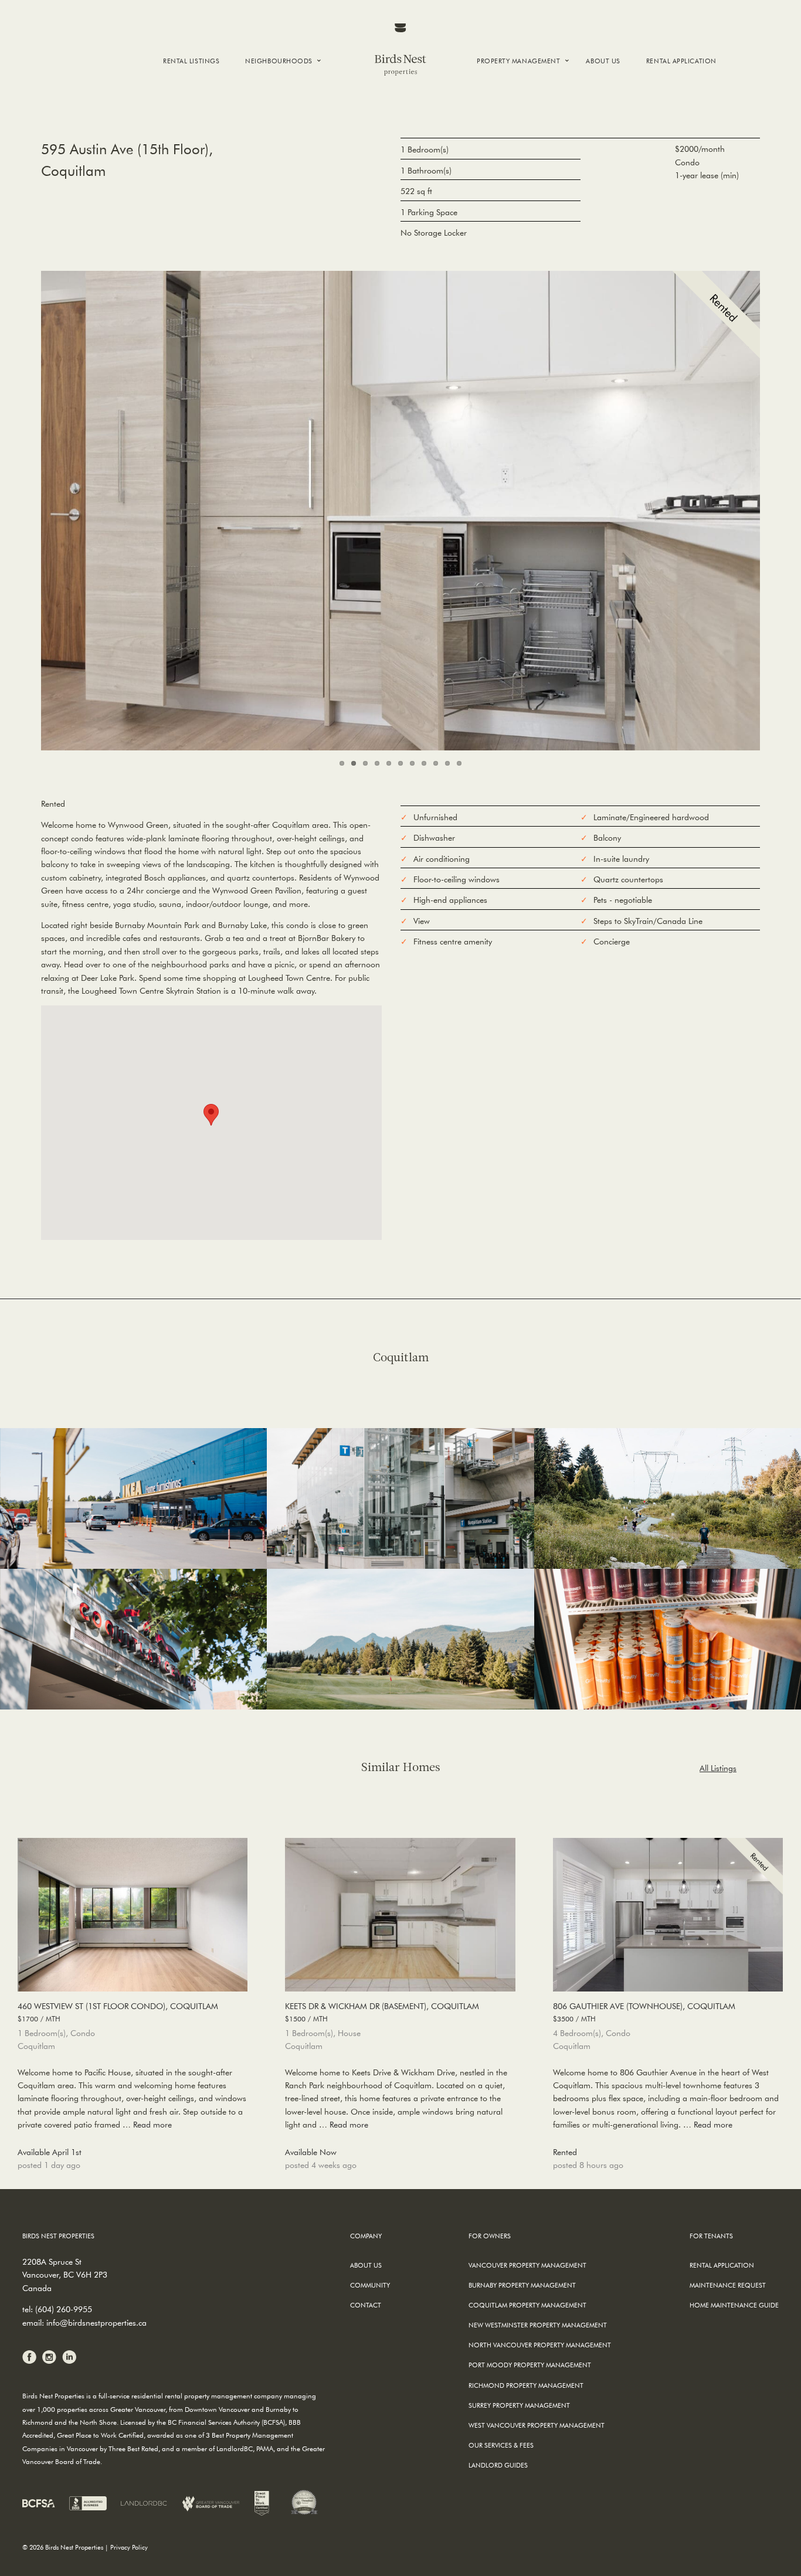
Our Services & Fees (501, 2445)
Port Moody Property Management (530, 2365)
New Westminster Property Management (538, 2325)
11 (459, 763)
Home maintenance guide (734, 2305)
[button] (211, 1115)
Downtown (274, 89)
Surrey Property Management (519, 2405)
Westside (268, 110)
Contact (366, 2305)
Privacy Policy (129, 2547)
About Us (603, 61)
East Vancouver (282, 120)
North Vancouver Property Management (540, 2345)
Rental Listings (191, 61)
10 (447, 763)
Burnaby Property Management (522, 2285)
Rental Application (681, 61)
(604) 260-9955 (64, 2309)
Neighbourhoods (279, 61)
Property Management (518, 61)
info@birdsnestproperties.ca (96, 2323)
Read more (152, 2125)
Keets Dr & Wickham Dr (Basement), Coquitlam (382, 2012)
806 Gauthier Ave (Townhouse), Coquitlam (644, 2012)
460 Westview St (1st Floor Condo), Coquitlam (118, 2012)
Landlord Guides (498, 2465)
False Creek (273, 100)
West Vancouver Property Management (537, 2425)
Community (370, 2285)
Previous (21, 508)
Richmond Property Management (526, 2385)
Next (780, 508)
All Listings (718, 1768)
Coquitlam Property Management (527, 2305)
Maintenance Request (728, 2285)
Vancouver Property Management (527, 2265)
